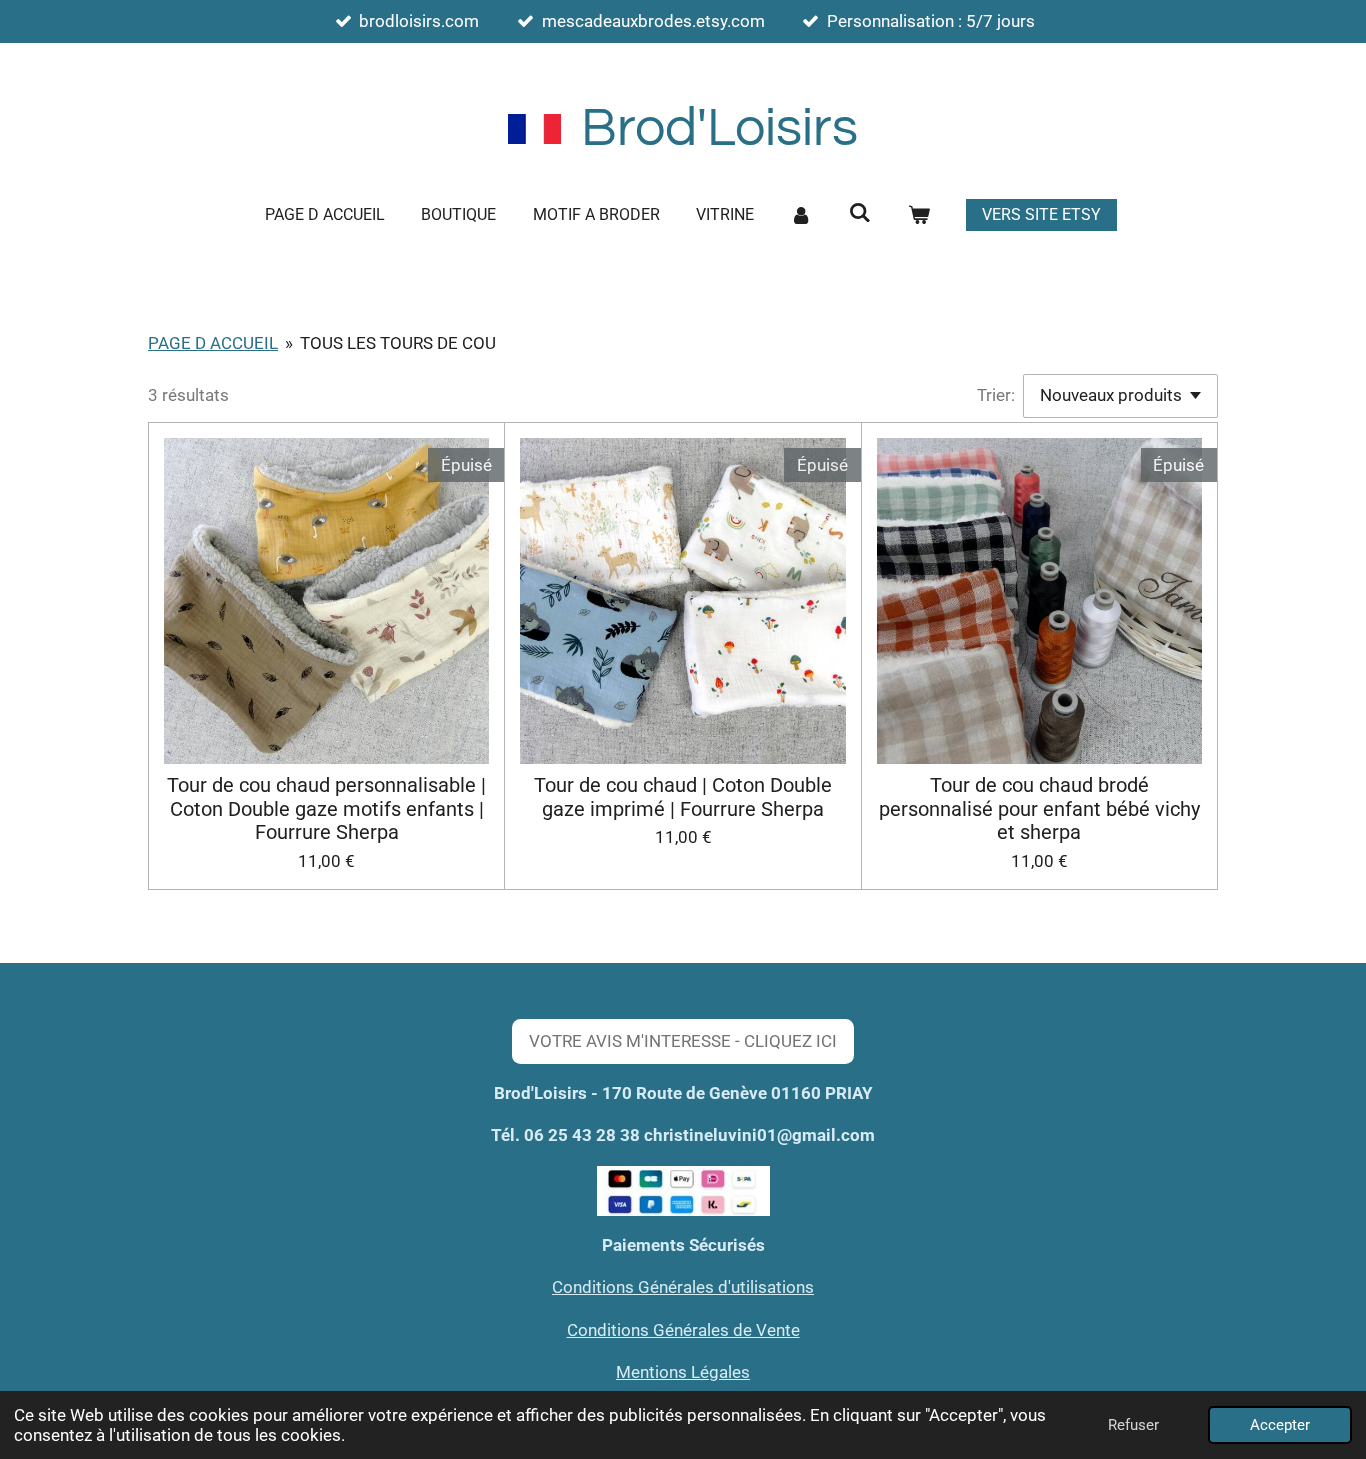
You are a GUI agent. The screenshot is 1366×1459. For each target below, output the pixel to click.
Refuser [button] (1133, 1425)
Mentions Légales (683, 1372)
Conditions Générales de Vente (683, 1330)
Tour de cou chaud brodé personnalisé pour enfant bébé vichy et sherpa (1039, 809)
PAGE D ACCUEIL (213, 343)
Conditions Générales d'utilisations (683, 1287)
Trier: (996, 395)
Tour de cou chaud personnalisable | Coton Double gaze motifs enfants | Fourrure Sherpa (326, 809)
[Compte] (801, 215)
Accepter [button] (1280, 1425)
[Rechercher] (860, 212)
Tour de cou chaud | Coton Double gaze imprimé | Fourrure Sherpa (683, 797)
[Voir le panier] (918, 215)
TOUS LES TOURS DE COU (398, 343)
